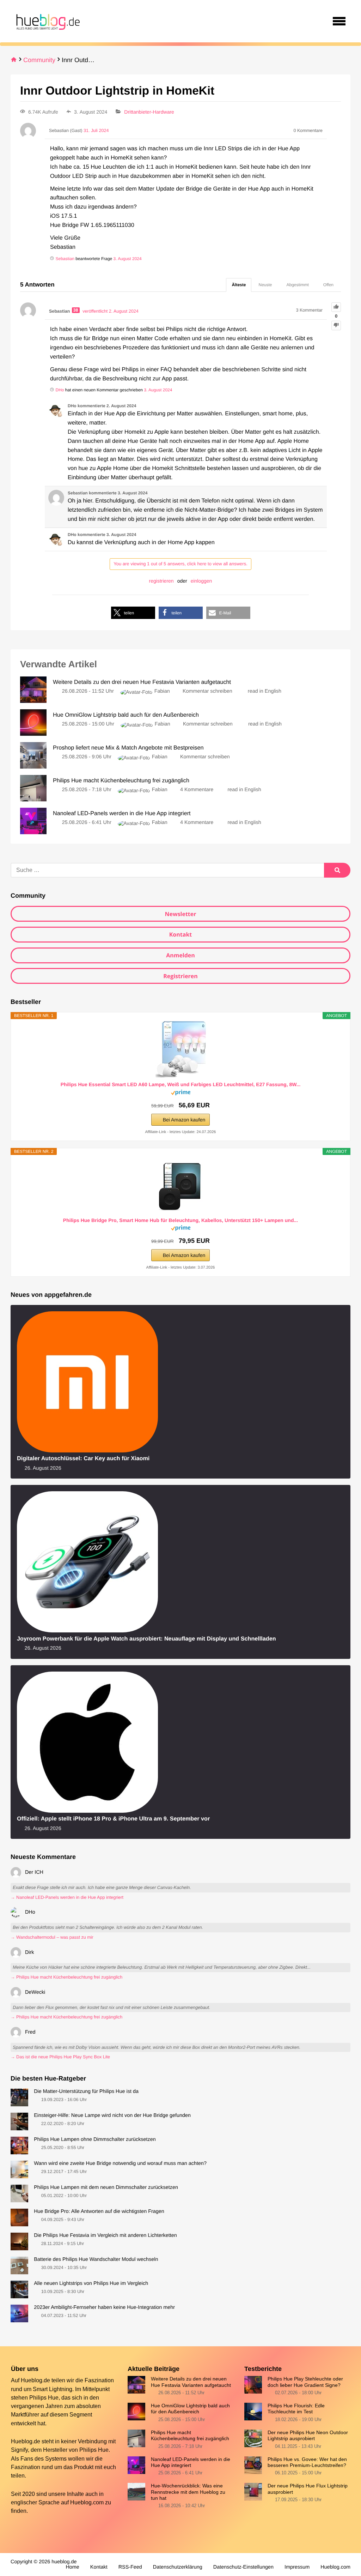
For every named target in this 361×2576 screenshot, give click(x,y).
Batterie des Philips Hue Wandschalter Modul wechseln (96, 2259)
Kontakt (181, 934)
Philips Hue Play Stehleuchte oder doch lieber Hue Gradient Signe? (305, 2382)
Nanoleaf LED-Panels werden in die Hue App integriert (191, 2462)
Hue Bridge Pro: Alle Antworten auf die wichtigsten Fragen (99, 2211)
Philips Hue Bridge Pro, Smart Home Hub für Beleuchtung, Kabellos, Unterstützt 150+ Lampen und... (180, 1220)
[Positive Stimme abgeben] (336, 307)
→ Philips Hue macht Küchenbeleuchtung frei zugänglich (66, 1977)
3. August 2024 (128, 259)
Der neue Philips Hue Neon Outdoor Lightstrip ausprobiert (308, 2435)
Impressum (297, 2567)
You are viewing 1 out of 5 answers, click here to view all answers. (180, 564)
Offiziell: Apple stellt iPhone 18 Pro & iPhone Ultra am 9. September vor (113, 1819)
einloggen (201, 581)
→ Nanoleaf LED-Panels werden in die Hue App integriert (67, 1897)
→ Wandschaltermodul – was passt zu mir (52, 1937)
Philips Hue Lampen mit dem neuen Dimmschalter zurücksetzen (106, 2187)
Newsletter (180, 914)
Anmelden (180, 955)
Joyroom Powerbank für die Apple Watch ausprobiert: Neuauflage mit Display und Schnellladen (146, 1639)
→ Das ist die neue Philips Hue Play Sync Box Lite (60, 2057)
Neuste (265, 285)
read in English (265, 691)
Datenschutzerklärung (178, 2567)
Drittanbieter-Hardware (149, 112)
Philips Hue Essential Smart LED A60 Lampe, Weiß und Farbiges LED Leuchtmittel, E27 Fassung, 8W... (181, 1084)
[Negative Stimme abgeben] (336, 326)
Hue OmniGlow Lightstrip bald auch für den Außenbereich (190, 2409)
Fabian (162, 691)
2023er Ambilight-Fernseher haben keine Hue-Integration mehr (104, 2307)
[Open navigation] (339, 21)
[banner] (47, 21)
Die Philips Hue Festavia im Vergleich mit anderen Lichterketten (105, 2235)
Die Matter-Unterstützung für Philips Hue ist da (86, 2092)
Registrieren (180, 976)
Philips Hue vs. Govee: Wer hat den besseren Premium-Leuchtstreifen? (307, 2462)
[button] (133, 613)
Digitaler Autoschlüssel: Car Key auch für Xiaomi (83, 1458)
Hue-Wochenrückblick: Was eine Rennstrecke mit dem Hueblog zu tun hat (188, 2492)
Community (39, 60)
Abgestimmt (298, 285)
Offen (328, 285)
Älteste (239, 285)
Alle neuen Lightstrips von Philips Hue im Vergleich (91, 2283)
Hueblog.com (87, 2502)
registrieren (161, 581)
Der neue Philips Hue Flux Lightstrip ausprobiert (308, 2489)
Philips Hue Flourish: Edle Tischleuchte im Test (296, 2409)
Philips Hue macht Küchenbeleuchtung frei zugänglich (190, 2435)
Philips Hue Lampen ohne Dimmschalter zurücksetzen (95, 2139)
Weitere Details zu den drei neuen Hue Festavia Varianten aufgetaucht (191, 2382)
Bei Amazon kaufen (184, 1120)
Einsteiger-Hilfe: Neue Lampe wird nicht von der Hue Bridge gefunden (112, 2115)
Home (72, 2567)
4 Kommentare (197, 790)
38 (76, 310)
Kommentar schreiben (208, 691)
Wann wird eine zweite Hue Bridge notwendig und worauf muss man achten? (120, 2163)
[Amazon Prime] (181, 1094)
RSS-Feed (130, 2567)
